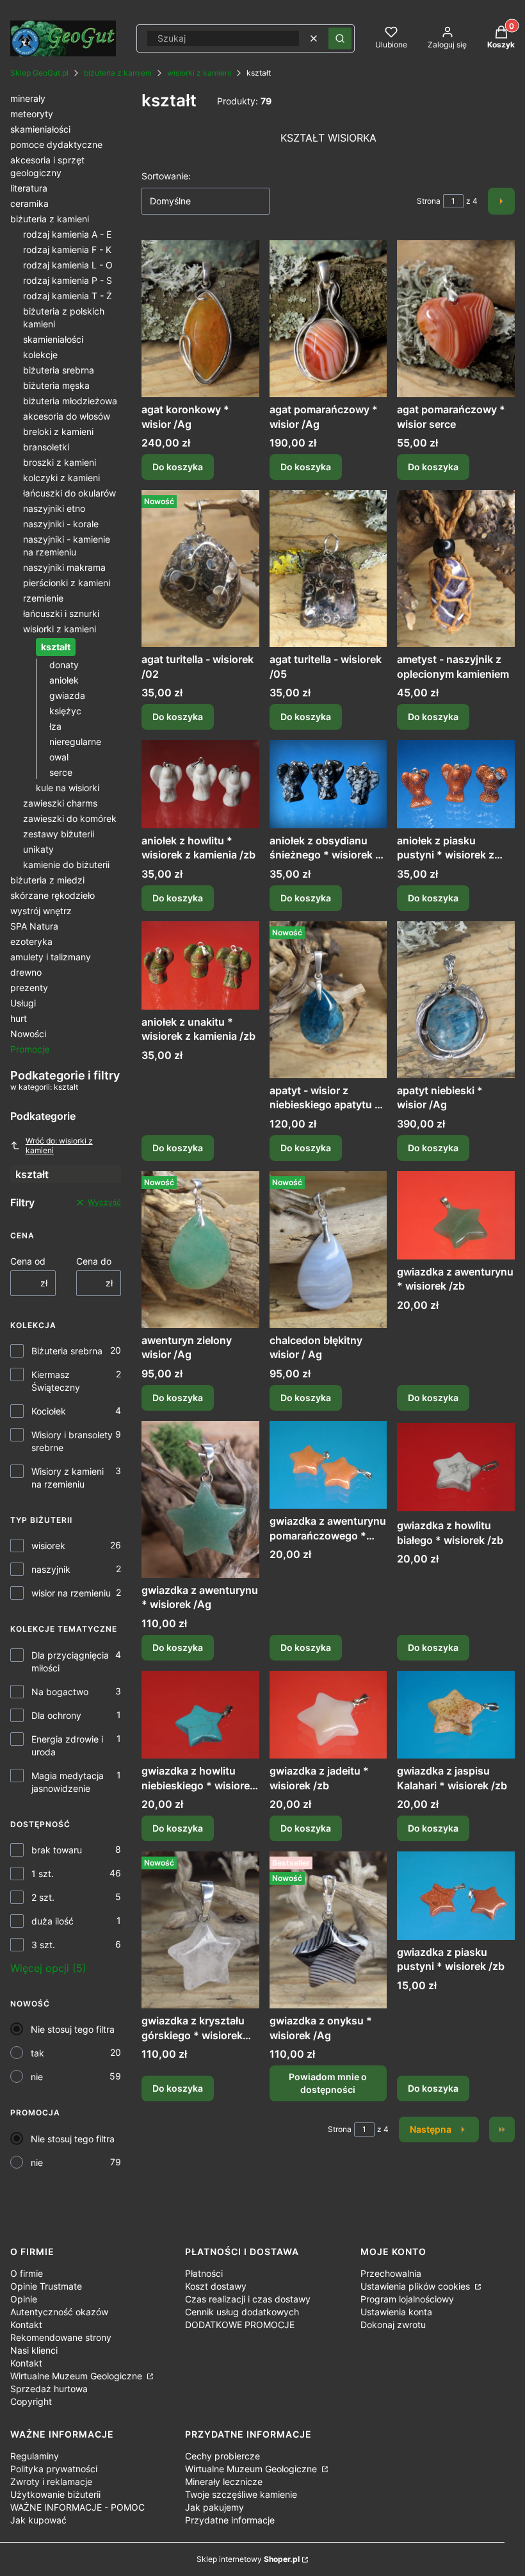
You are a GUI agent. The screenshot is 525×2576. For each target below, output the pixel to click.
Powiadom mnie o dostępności (328, 2083)
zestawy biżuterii (59, 834)
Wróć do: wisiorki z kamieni (59, 1145)
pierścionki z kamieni (67, 583)
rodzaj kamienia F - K (67, 250)
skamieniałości (40, 129)
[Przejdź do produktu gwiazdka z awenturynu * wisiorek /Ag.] (200, 1499)
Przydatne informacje (230, 2520)
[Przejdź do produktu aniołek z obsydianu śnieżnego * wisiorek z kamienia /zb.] (328, 784)
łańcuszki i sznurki (61, 613)
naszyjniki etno (54, 508)
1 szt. (43, 1874)
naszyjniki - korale (61, 524)
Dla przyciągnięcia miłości (70, 1661)
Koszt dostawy (216, 2286)
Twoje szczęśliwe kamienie (241, 2494)
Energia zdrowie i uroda (67, 1745)
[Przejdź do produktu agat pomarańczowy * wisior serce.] (456, 319)
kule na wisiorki (68, 788)
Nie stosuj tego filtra (73, 2029)
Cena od (28, 1261)
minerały (28, 98)
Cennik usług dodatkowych (242, 2312)
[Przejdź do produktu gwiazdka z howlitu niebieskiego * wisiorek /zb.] (200, 1715)
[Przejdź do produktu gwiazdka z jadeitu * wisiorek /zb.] (328, 1715)
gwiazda (67, 695)
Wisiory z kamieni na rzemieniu (68, 1478)
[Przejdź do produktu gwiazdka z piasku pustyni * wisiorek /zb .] (456, 1896)
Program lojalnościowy (407, 2299)
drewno (26, 972)
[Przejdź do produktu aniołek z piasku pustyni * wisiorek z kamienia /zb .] (456, 784)
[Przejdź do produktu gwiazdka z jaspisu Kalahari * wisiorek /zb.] (456, 1715)
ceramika (29, 203)
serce (61, 772)
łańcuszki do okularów (69, 493)
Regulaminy (35, 2456)
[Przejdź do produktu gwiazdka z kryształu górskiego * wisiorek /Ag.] (200, 1930)
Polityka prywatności (54, 2469)
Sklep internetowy (248, 2559)
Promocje (30, 1049)
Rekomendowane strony (61, 2337)
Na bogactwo (60, 1692)
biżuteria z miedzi (47, 880)
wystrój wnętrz (41, 911)
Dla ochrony (56, 1715)
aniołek (64, 680)
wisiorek (48, 1546)
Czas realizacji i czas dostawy (248, 2299)
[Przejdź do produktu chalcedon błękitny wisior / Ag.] (328, 1250)
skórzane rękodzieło (52, 895)
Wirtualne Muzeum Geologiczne (77, 2376)
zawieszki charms (60, 803)
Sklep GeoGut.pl (39, 73)
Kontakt (26, 2325)
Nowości (28, 1034)
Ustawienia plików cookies (416, 2286)
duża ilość (52, 1921)
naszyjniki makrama (64, 567)
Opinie (24, 2299)
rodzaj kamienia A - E (67, 234)
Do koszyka (178, 467)
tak (37, 2053)
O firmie (27, 2273)
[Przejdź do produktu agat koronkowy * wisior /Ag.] (200, 319)
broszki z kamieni (60, 462)
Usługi (23, 1003)
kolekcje (40, 355)
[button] (340, 38)
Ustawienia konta (396, 2312)
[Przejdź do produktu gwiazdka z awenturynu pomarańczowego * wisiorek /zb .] (328, 1465)
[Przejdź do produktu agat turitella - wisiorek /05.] (328, 569)
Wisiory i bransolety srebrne (72, 1441)
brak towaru (57, 1850)
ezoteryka (31, 941)
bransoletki (46, 447)
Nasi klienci (34, 2350)
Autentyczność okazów (59, 2312)
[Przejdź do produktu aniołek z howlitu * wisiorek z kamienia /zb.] (200, 784)
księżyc (65, 711)
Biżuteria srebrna (67, 1351)
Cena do (94, 1261)
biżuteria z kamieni (118, 73)
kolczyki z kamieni (61, 478)
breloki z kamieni (58, 431)
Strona (429, 201)
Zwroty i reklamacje (51, 2482)
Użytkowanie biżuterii (55, 2494)
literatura (29, 188)
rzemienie (43, 598)
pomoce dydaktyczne (56, 144)
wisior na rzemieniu (71, 1593)
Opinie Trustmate (46, 2286)
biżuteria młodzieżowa (70, 401)
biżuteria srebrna (59, 370)
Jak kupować (38, 2520)
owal (59, 757)
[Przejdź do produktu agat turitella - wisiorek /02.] (200, 569)
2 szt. (43, 1897)
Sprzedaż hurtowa (49, 2389)
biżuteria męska (56, 385)
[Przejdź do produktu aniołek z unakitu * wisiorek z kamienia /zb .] (200, 965)
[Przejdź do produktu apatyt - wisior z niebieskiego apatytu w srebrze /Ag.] (328, 1000)
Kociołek (49, 1411)
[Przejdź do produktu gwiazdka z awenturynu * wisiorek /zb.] (456, 1215)
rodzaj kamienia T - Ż (68, 296)
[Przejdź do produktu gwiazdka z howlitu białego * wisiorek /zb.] (456, 1467)
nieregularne (75, 742)
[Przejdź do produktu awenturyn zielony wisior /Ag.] (200, 1250)
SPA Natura (34, 926)
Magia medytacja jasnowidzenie (68, 1782)
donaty (64, 665)
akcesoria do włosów (67, 416)
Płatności (204, 2273)
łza (55, 726)
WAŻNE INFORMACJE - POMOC (77, 2507)
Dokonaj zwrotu (393, 2325)
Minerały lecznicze (224, 2482)
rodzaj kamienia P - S (68, 280)
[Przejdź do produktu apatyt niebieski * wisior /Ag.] (456, 1000)
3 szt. (43, 1945)
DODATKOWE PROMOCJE (240, 2325)
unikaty (38, 849)
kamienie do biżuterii (66, 865)
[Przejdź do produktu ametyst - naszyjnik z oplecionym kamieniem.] (456, 569)
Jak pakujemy (214, 2507)
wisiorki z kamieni (199, 73)
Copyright (31, 2401)
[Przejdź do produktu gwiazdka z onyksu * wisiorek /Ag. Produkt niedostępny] (328, 1930)
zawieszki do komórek (70, 818)
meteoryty (32, 114)
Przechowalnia (391, 2273)
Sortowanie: (166, 176)
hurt (19, 1018)
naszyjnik (51, 1569)
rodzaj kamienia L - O (68, 265)
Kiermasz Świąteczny (56, 1381)
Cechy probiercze (222, 2456)
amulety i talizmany (51, 957)
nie (37, 2077)
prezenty (29, 988)
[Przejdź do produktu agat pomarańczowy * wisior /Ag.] (328, 319)
